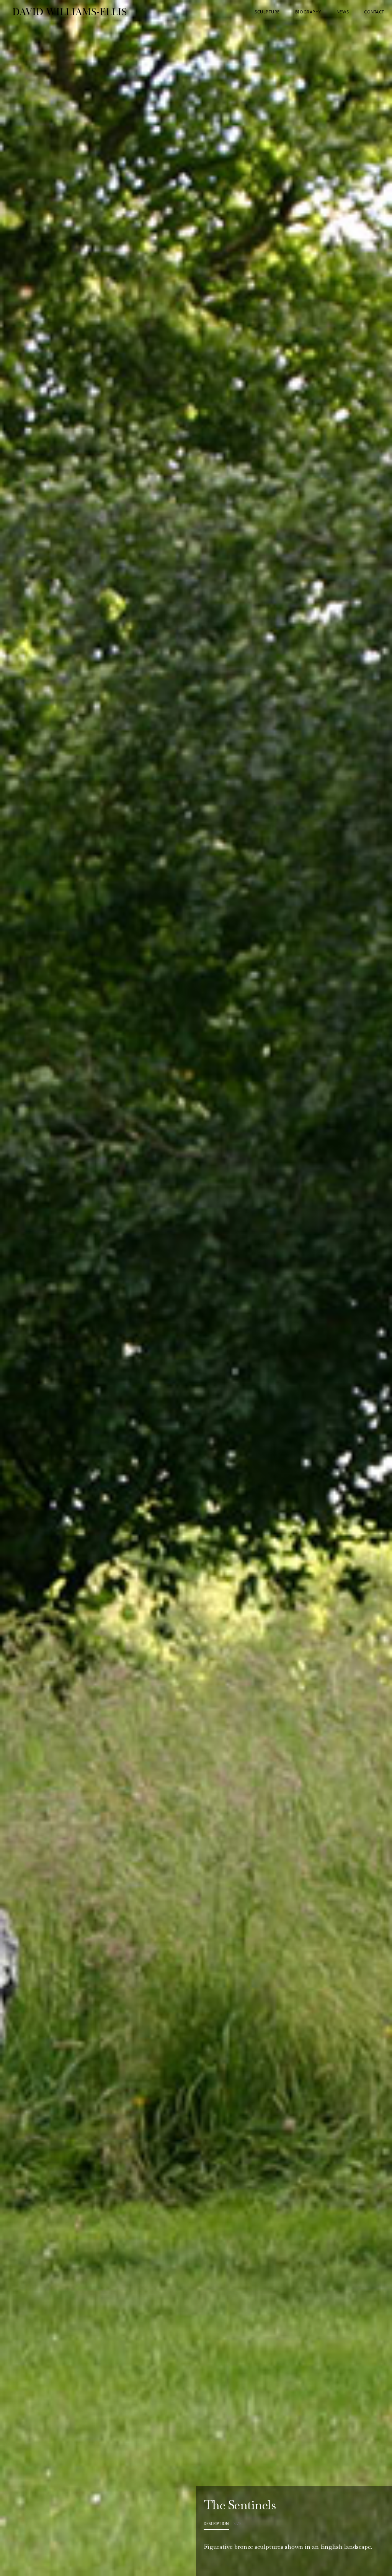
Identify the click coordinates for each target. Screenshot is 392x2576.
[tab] (216, 2524)
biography (308, 12)
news (343, 12)
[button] (267, 12)
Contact (374, 12)
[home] (32, 12)
